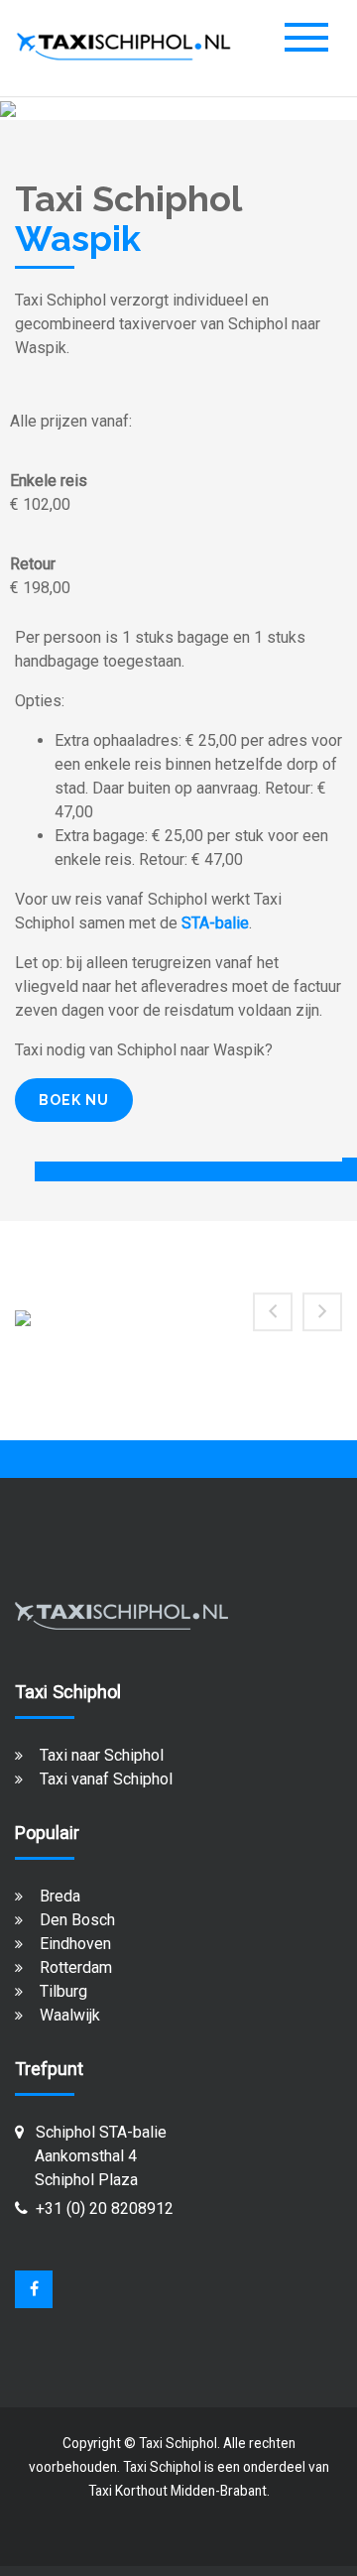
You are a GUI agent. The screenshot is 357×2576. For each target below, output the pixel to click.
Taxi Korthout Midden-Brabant (178, 2491)
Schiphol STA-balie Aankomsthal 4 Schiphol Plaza (91, 2156)
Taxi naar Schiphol (102, 1755)
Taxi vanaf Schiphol (106, 1779)
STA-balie (215, 923)
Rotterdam (76, 1967)
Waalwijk (70, 2015)
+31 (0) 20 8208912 (105, 2208)
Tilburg (63, 1991)
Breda (60, 1896)
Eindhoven (75, 1944)
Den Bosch (77, 1920)
